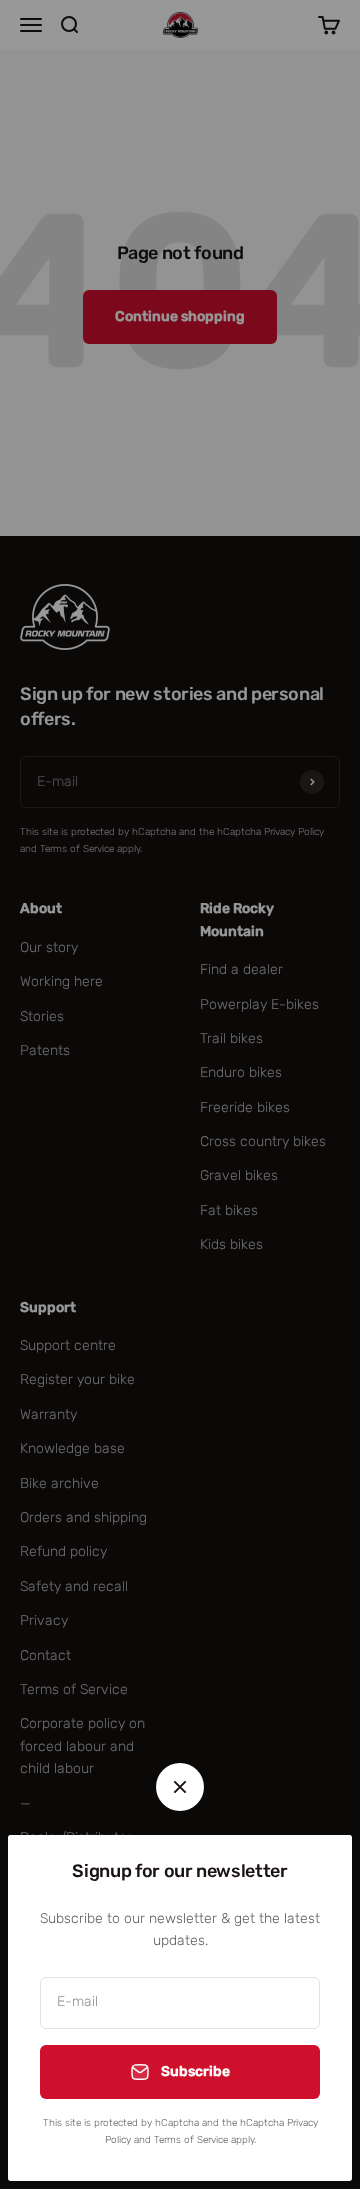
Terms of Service (191, 2140)
